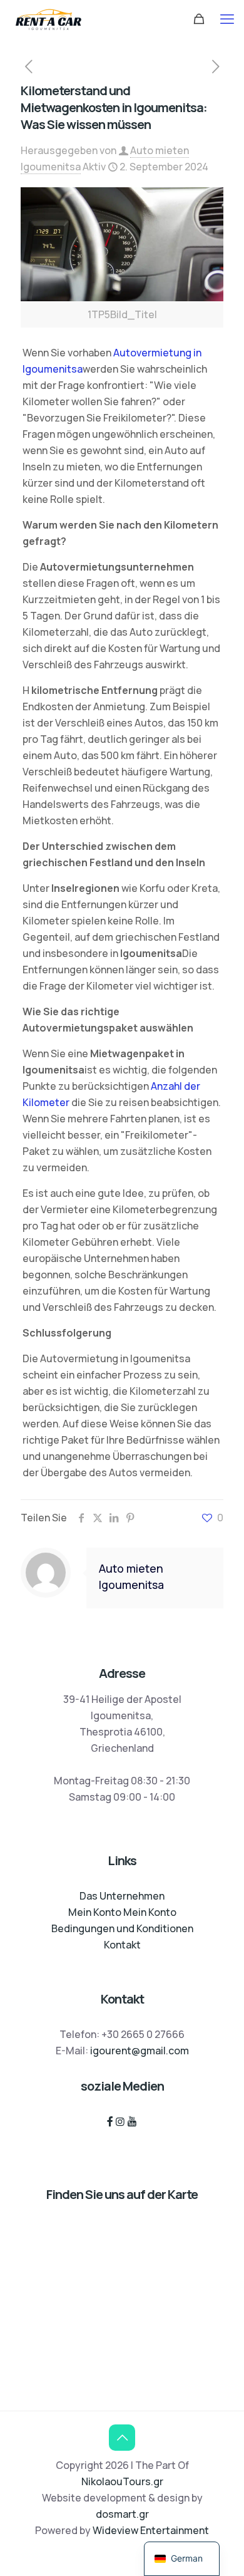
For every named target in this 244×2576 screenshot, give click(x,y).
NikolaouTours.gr (122, 2481)
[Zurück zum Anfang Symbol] (122, 2438)
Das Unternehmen (122, 1896)
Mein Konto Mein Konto (122, 1912)
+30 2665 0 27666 (143, 2034)
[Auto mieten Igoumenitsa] (48, 19)
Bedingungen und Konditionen (122, 1928)
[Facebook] (110, 2121)
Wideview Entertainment (151, 2530)
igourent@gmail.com (140, 2051)
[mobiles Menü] (227, 19)
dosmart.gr (122, 2514)
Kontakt (122, 1945)
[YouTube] (132, 2121)
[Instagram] (120, 2121)
